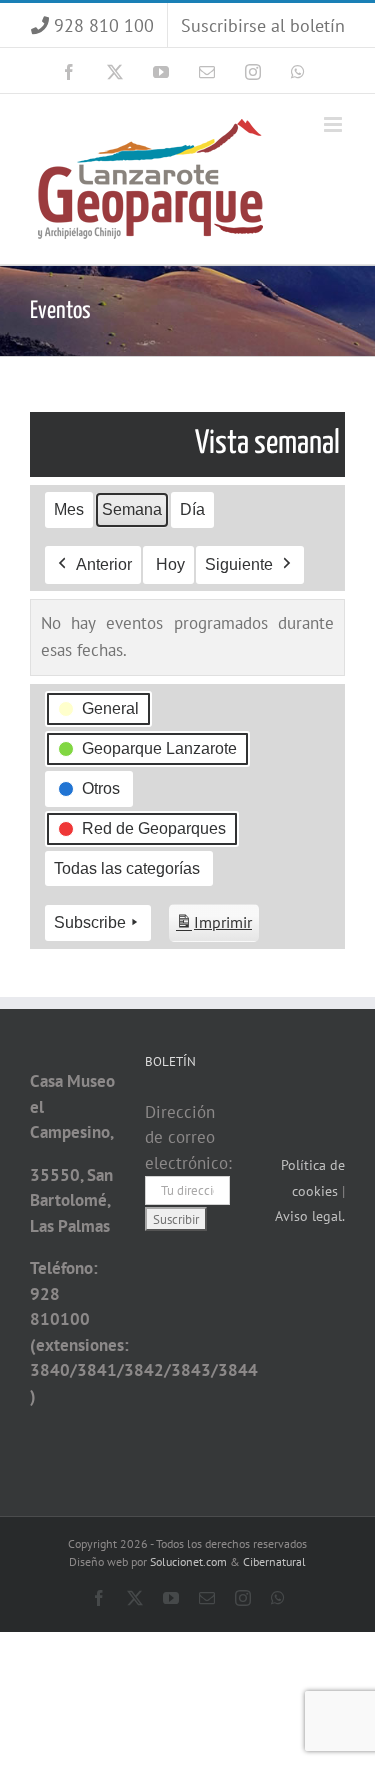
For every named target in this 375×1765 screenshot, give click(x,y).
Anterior (104, 564)
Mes (69, 509)
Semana (132, 509)
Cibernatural (274, 1561)
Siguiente (239, 564)
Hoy (170, 564)
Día (192, 509)
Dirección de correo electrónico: (188, 1137)
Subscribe (90, 922)
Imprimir (213, 927)
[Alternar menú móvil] (334, 124)
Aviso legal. (310, 1216)
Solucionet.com (188, 1561)
